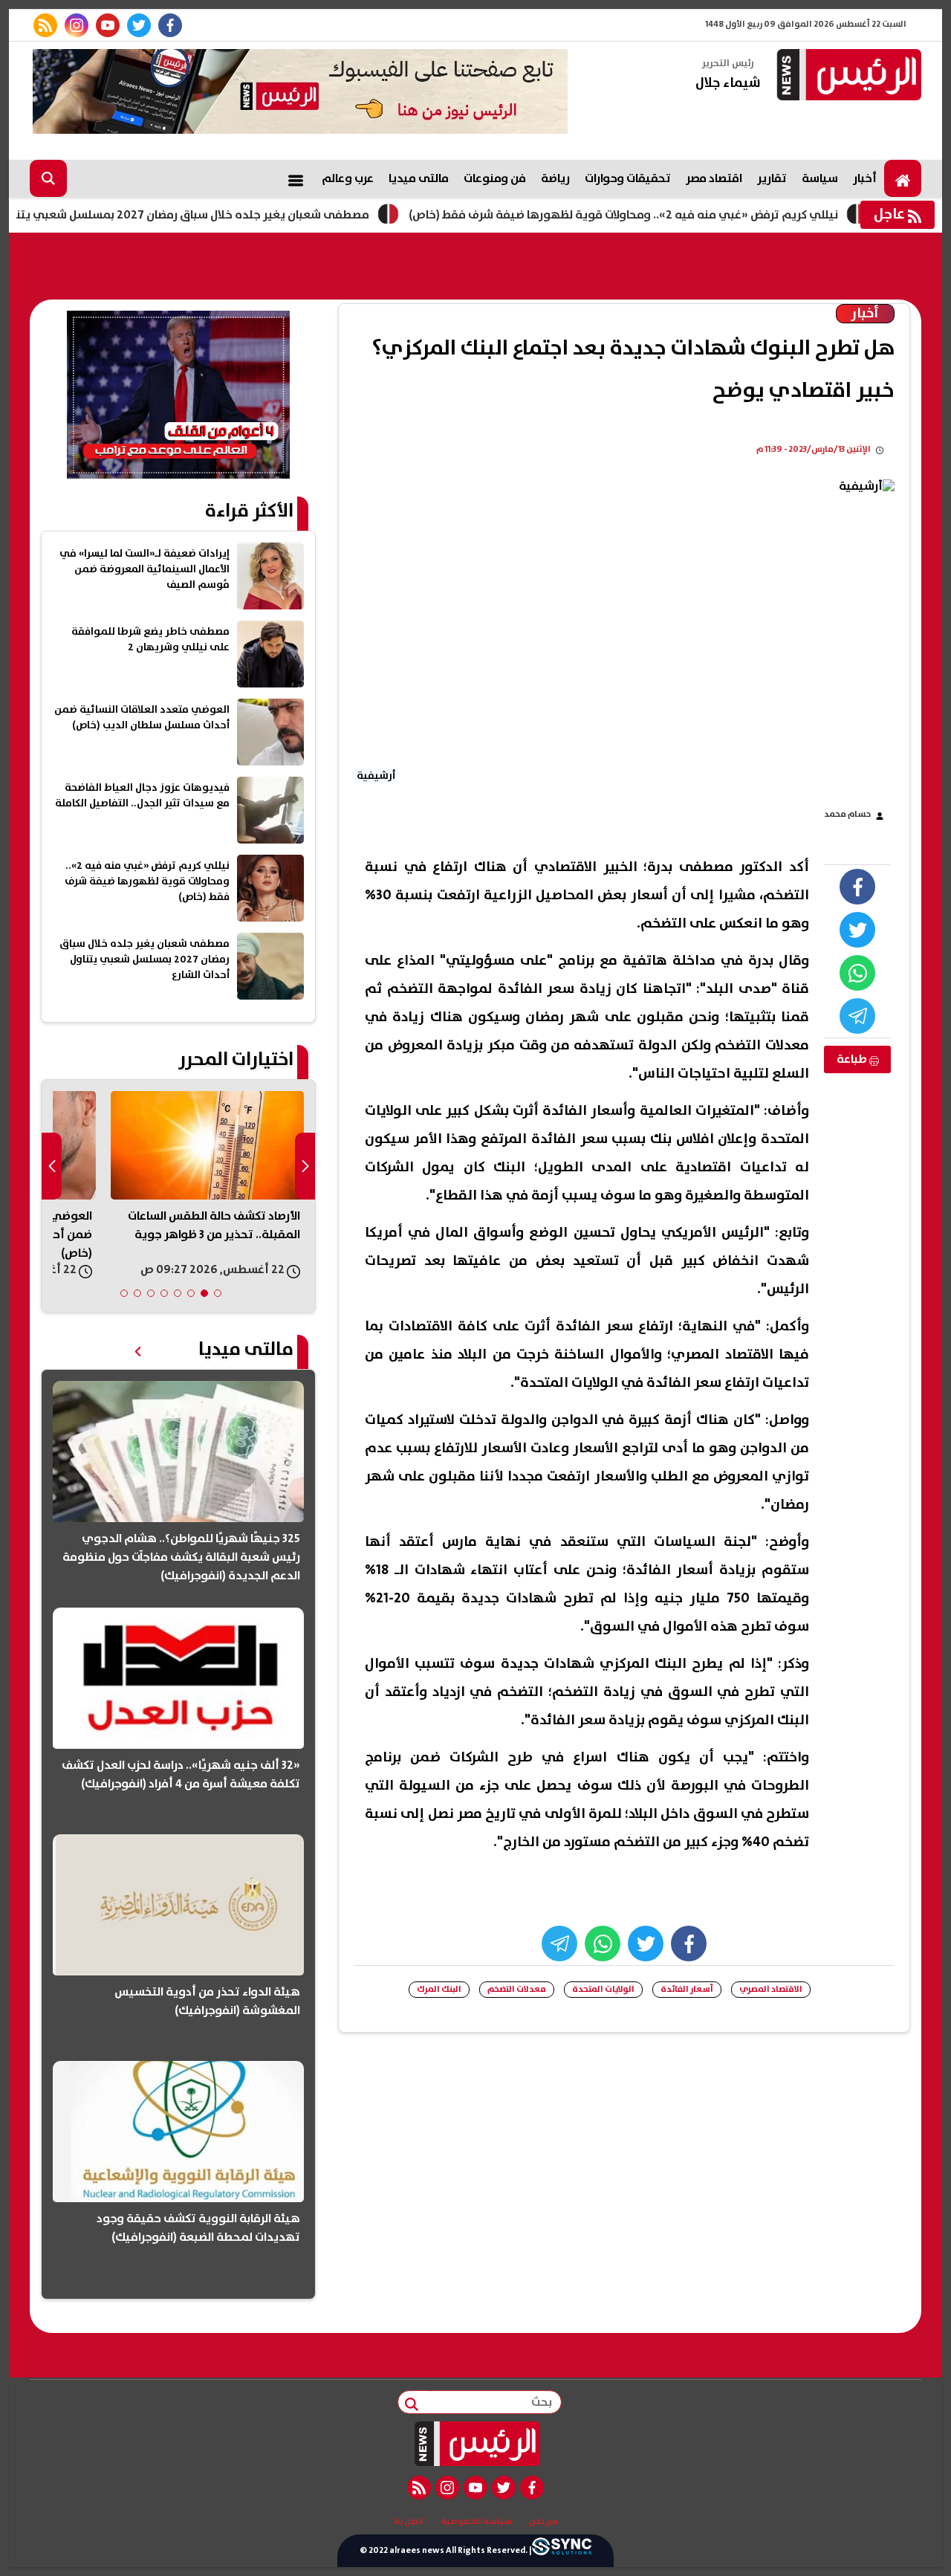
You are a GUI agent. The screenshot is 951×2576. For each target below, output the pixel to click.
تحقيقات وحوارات (628, 178)
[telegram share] (857, 1016)
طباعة (853, 1059)
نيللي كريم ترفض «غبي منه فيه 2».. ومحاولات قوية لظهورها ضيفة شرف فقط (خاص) (687, 215)
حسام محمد (847, 814)
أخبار (865, 178)
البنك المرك (439, 1989)
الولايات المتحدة (603, 1989)
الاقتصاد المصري (771, 1989)
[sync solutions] (562, 2551)
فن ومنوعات (495, 178)
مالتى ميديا (419, 178)
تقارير (772, 178)
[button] (218, 1293)
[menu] (296, 178)
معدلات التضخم (517, 1989)
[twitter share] (857, 930)
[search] (48, 178)
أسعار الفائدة (687, 1989)
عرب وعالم (348, 178)
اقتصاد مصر (714, 178)
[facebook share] (857, 887)
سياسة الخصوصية (476, 2522)
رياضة (555, 178)
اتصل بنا (409, 2522)
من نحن (543, 2522)
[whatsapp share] (857, 973)
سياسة (820, 178)
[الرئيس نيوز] (847, 76)
